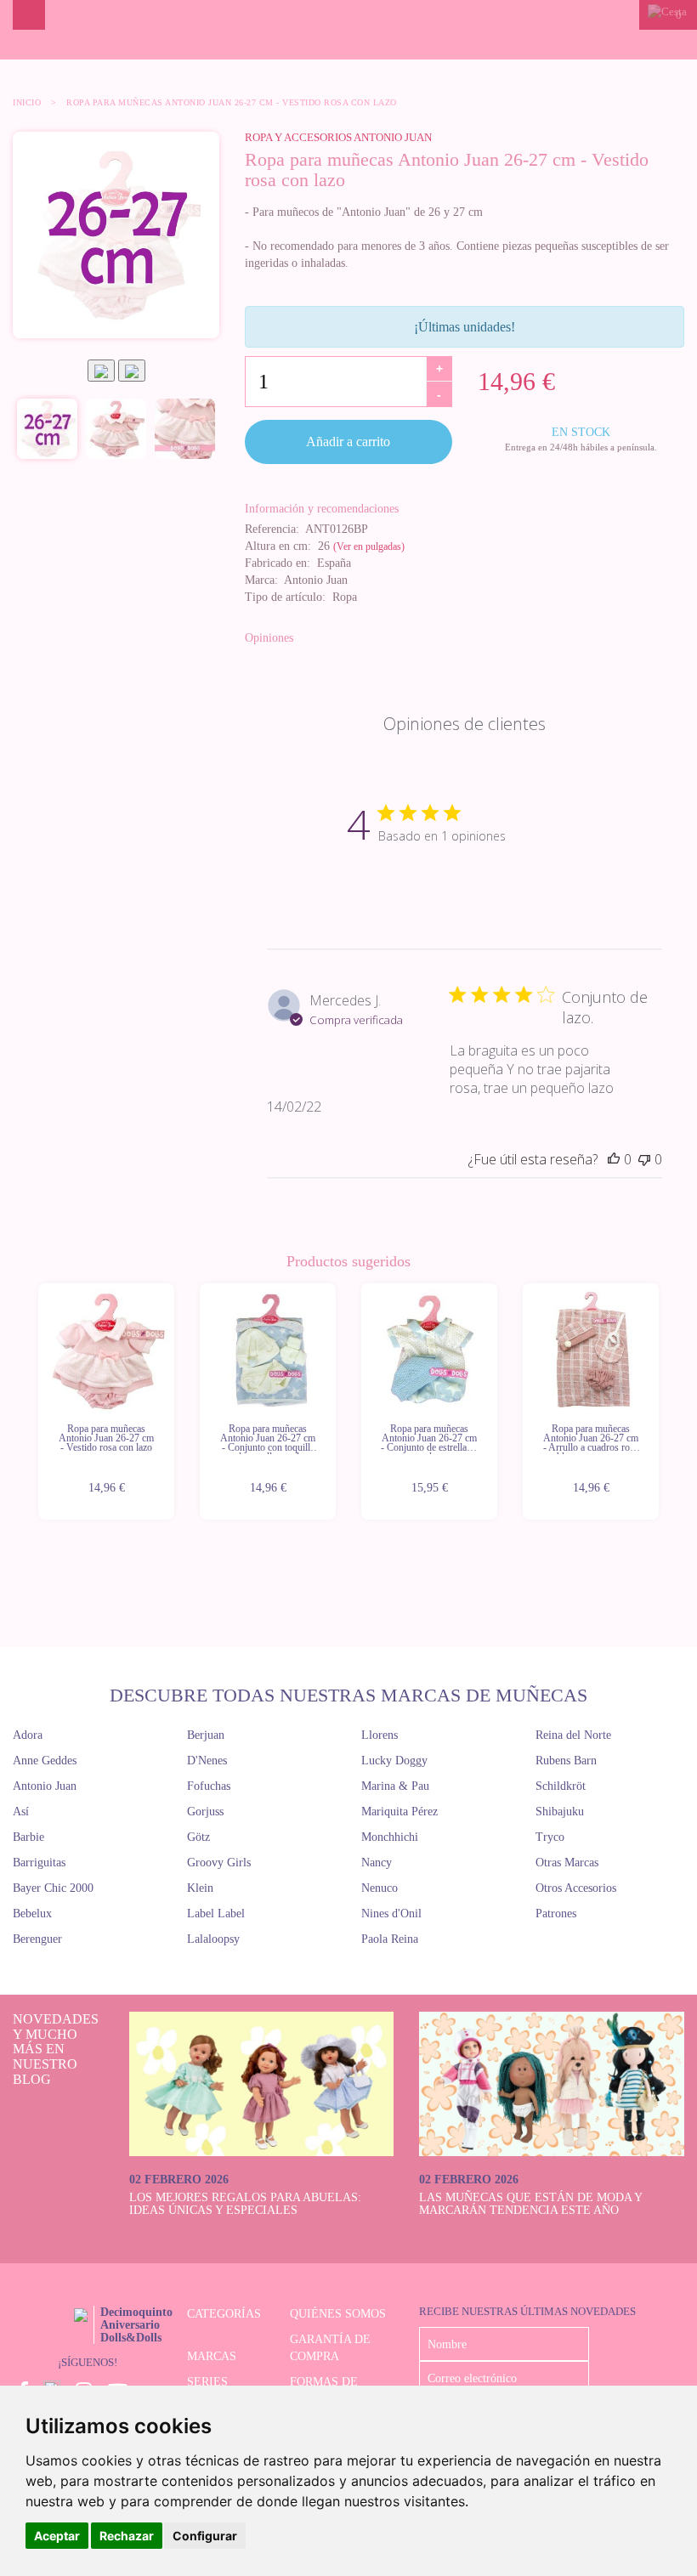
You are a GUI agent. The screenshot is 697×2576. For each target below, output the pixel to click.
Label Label (216, 1914)
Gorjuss (205, 1812)
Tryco (550, 1837)
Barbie (28, 1837)
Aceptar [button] (57, 2536)
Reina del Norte (573, 1735)
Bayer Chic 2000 (53, 1888)
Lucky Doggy (394, 1761)
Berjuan (206, 1735)
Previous (36, 1402)
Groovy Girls (219, 1863)
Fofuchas (209, 1786)
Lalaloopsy (213, 1939)
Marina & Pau (395, 1786)
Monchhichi (390, 1837)
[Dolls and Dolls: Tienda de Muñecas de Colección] (348, 30)
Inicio (27, 102)
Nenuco (380, 1888)
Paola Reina (390, 1939)
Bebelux (32, 1914)
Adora (28, 1735)
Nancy (377, 1863)
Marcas (212, 2356)
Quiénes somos (338, 2314)
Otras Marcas (567, 1863)
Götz (198, 1837)
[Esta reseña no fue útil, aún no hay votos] (644, 1159)
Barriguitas (39, 1863)
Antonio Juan (45, 1786)
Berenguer (37, 1939)
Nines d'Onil (391, 1914)
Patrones (556, 1914)
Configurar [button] (205, 2536)
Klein (200, 1888)
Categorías (224, 2314)
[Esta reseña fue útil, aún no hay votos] (614, 1159)
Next (661, 1402)
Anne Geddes (45, 1761)
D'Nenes (207, 1761)
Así (21, 1812)
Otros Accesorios (576, 1888)
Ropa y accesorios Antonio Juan (338, 137)
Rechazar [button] (127, 2536)
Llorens (380, 1735)
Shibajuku (560, 1812)
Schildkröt (561, 1786)
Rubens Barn (566, 1761)
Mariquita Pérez (399, 1812)
